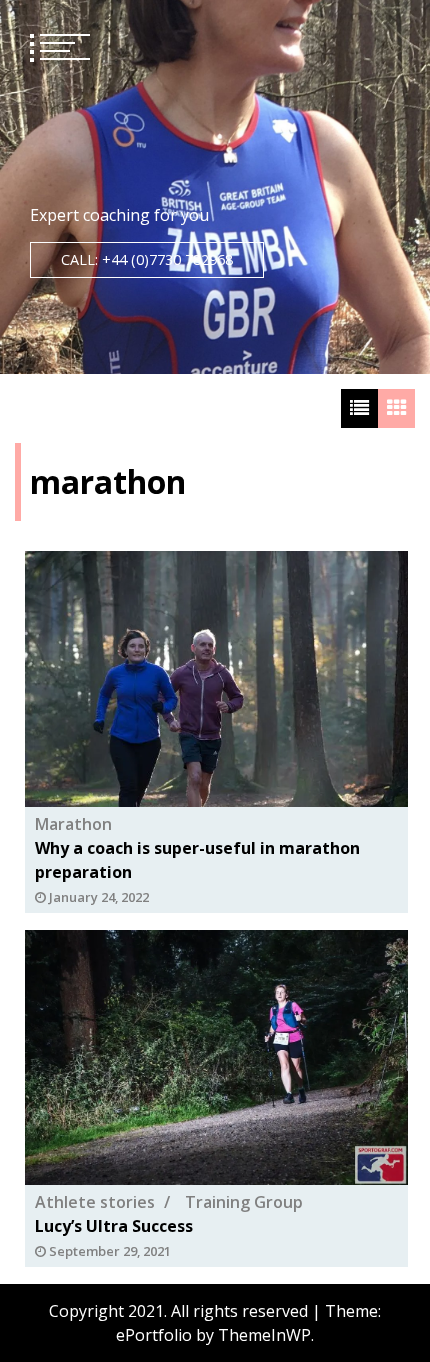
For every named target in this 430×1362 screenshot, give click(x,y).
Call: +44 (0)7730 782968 (147, 259)
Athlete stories (95, 1202)
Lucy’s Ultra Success (114, 1226)
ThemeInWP (264, 1335)
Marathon (73, 824)
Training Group (244, 1202)
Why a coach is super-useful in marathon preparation (197, 860)
